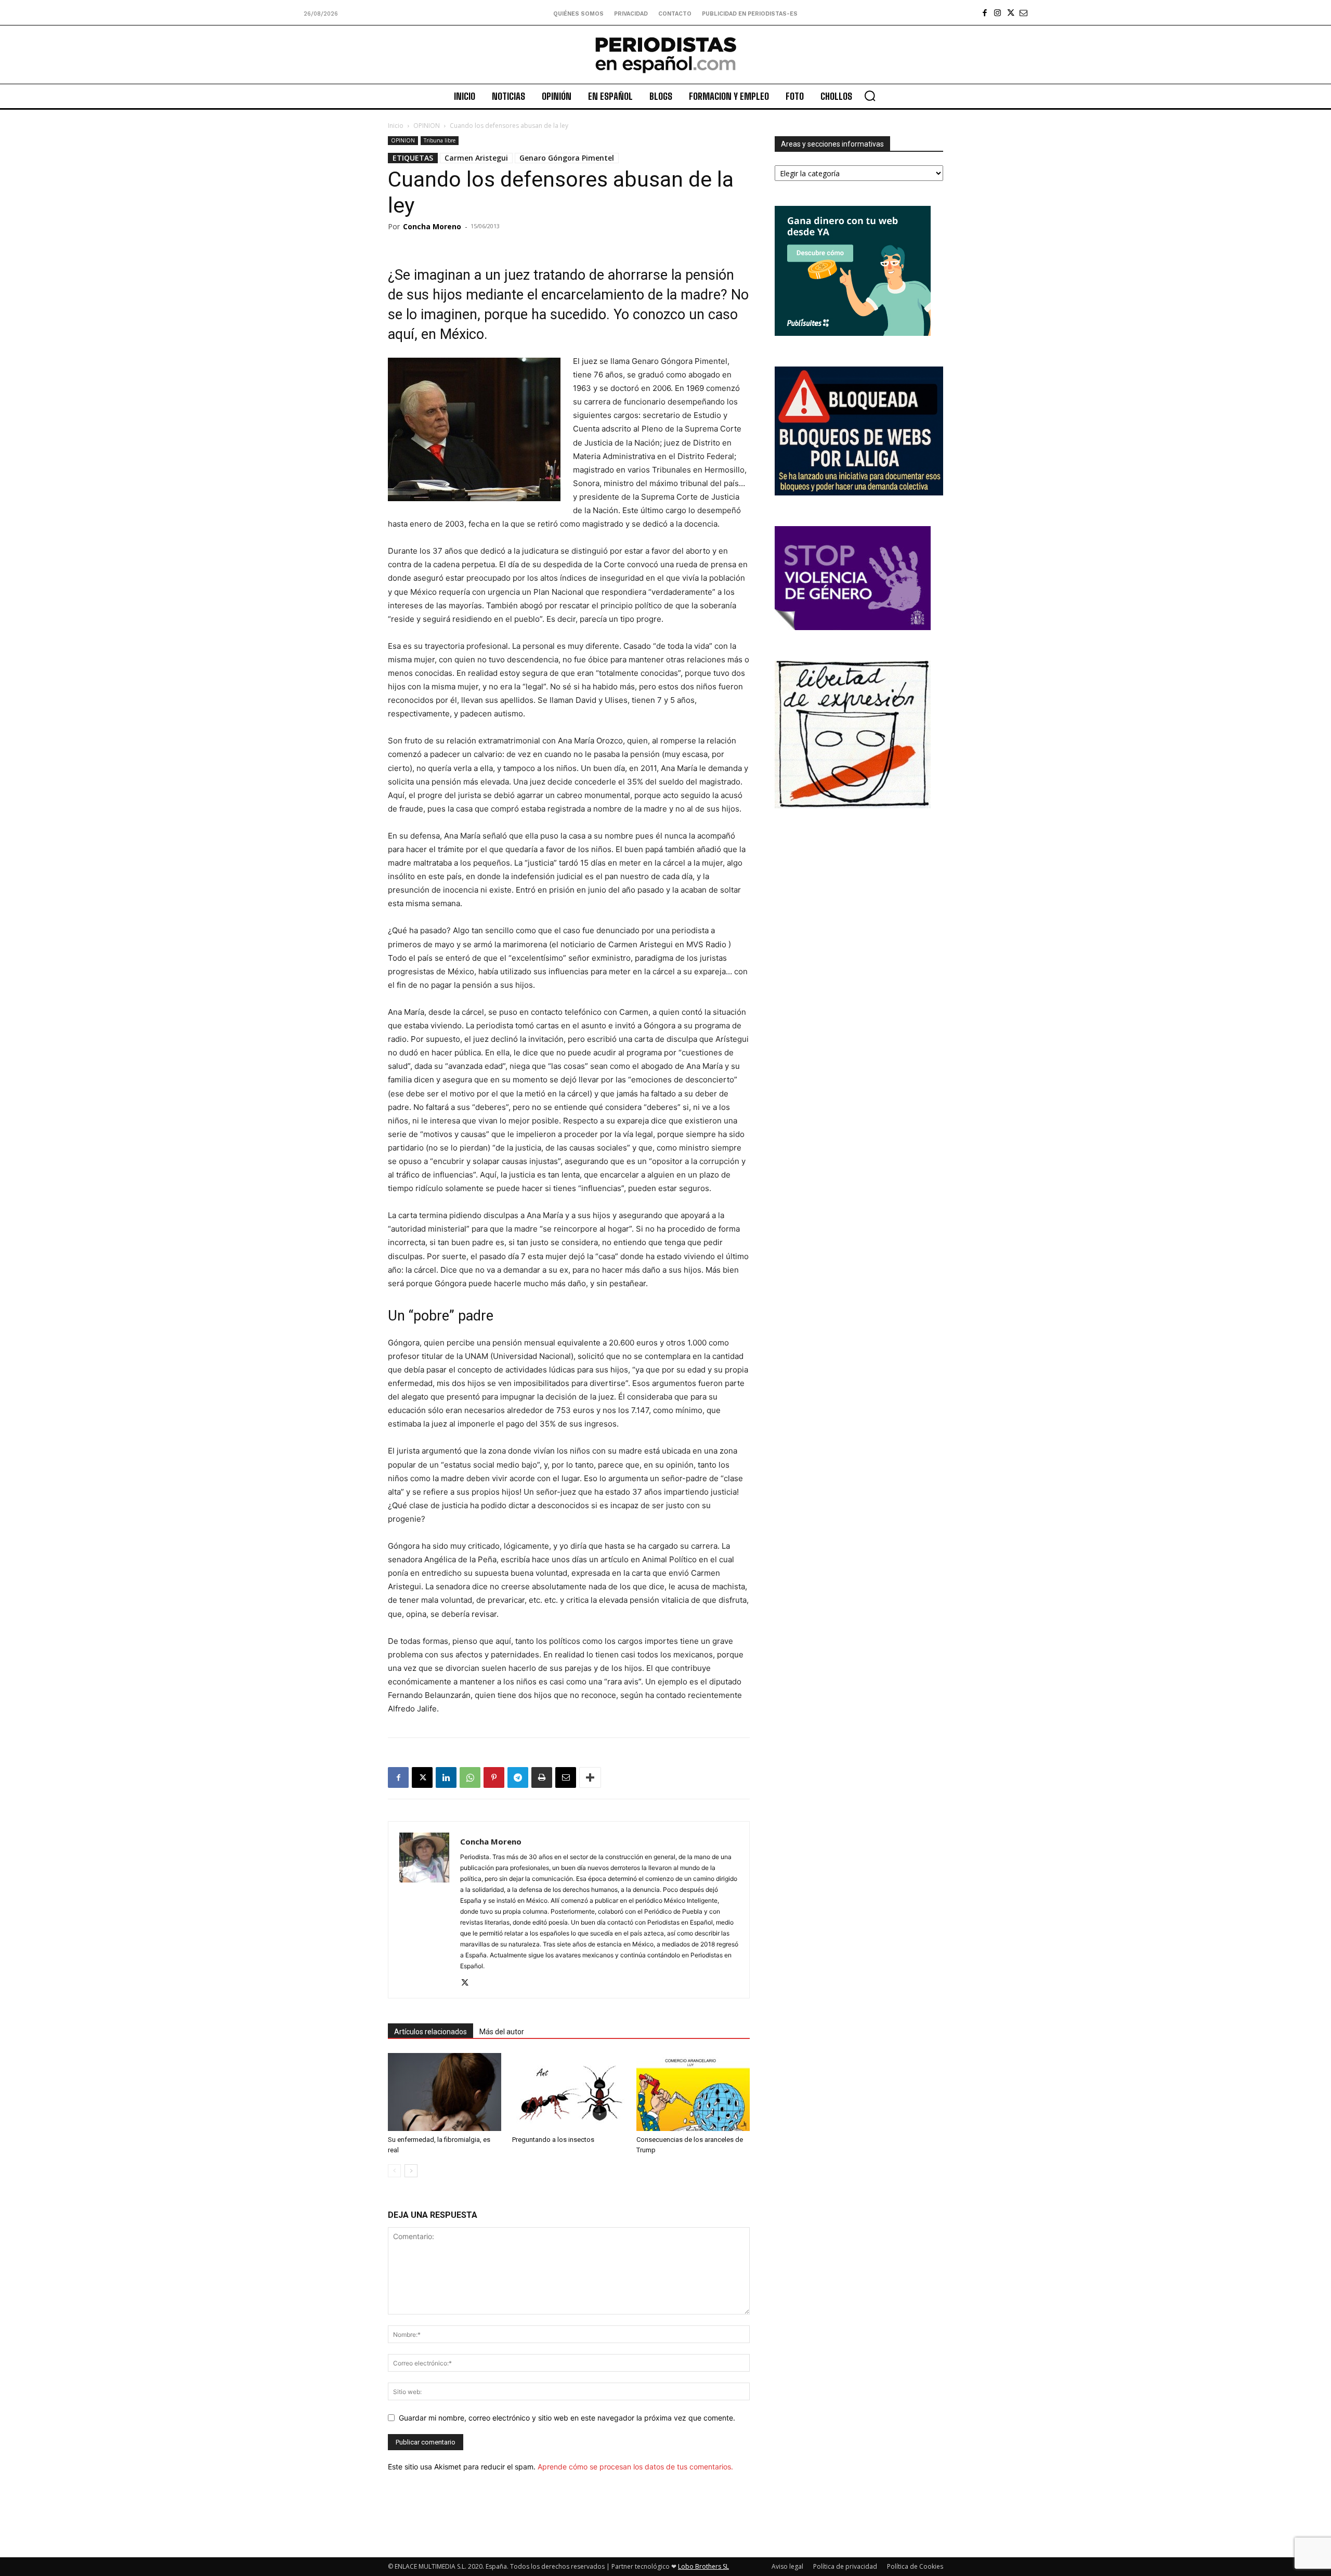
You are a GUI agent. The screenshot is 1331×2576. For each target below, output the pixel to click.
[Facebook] (984, 13)
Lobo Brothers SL (703, 2566)
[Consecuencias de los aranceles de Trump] (693, 2092)
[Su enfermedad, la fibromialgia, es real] (445, 2092)
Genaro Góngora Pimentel (567, 158)
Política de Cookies (915, 2566)
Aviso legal (787, 2566)
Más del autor (502, 2032)
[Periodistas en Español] (665, 55)
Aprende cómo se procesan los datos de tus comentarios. (635, 2467)
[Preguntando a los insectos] (569, 2092)
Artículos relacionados (430, 2032)
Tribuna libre (440, 140)
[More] (590, 1777)
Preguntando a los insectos (553, 2140)
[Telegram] (518, 1777)
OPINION (427, 126)
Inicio (396, 126)
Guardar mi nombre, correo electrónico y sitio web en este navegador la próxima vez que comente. (567, 2418)
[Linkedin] (446, 1777)
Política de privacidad (845, 2566)
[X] (1010, 13)
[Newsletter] (1023, 13)
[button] (870, 96)
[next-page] (411, 2171)
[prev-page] (394, 2171)
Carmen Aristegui (476, 158)
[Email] (566, 1777)
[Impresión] (542, 1777)
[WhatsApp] (470, 1777)
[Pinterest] (494, 1777)
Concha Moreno (432, 226)
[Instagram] (997, 13)
